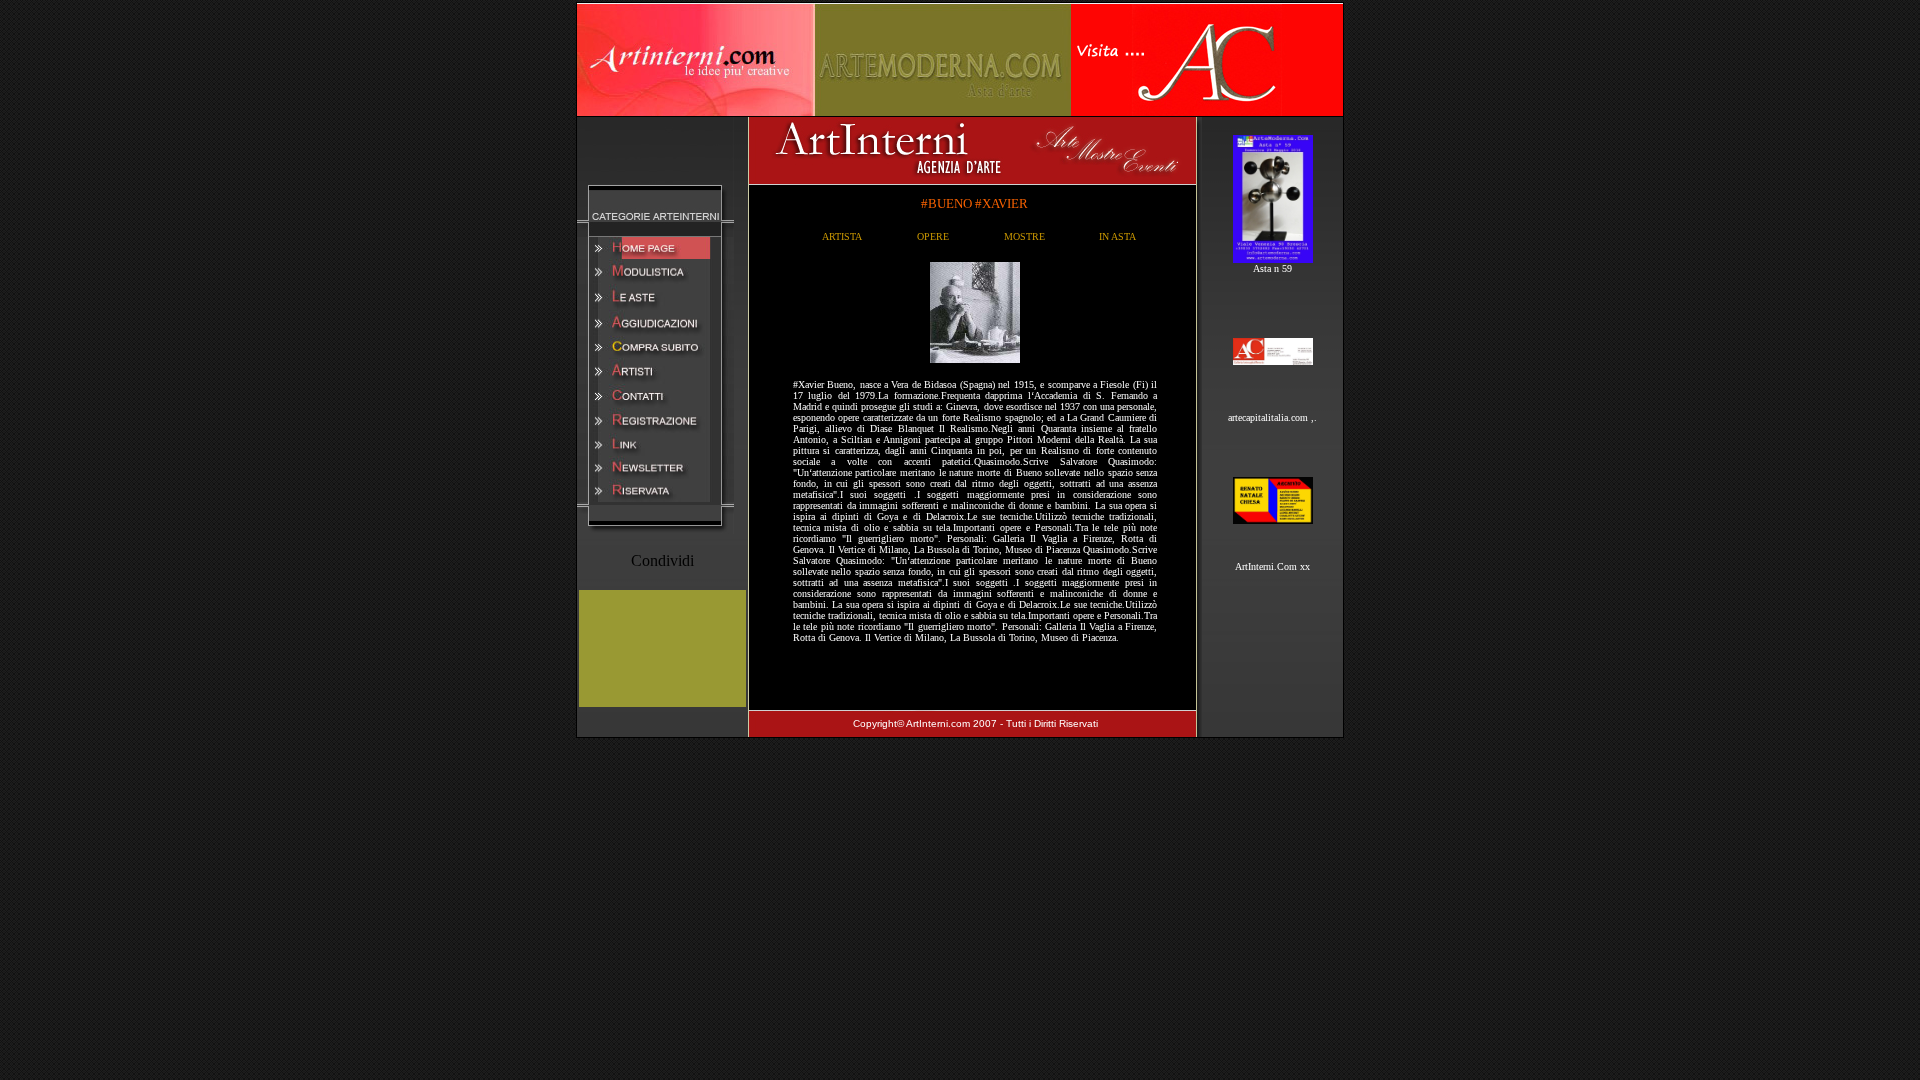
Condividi (662, 560)
